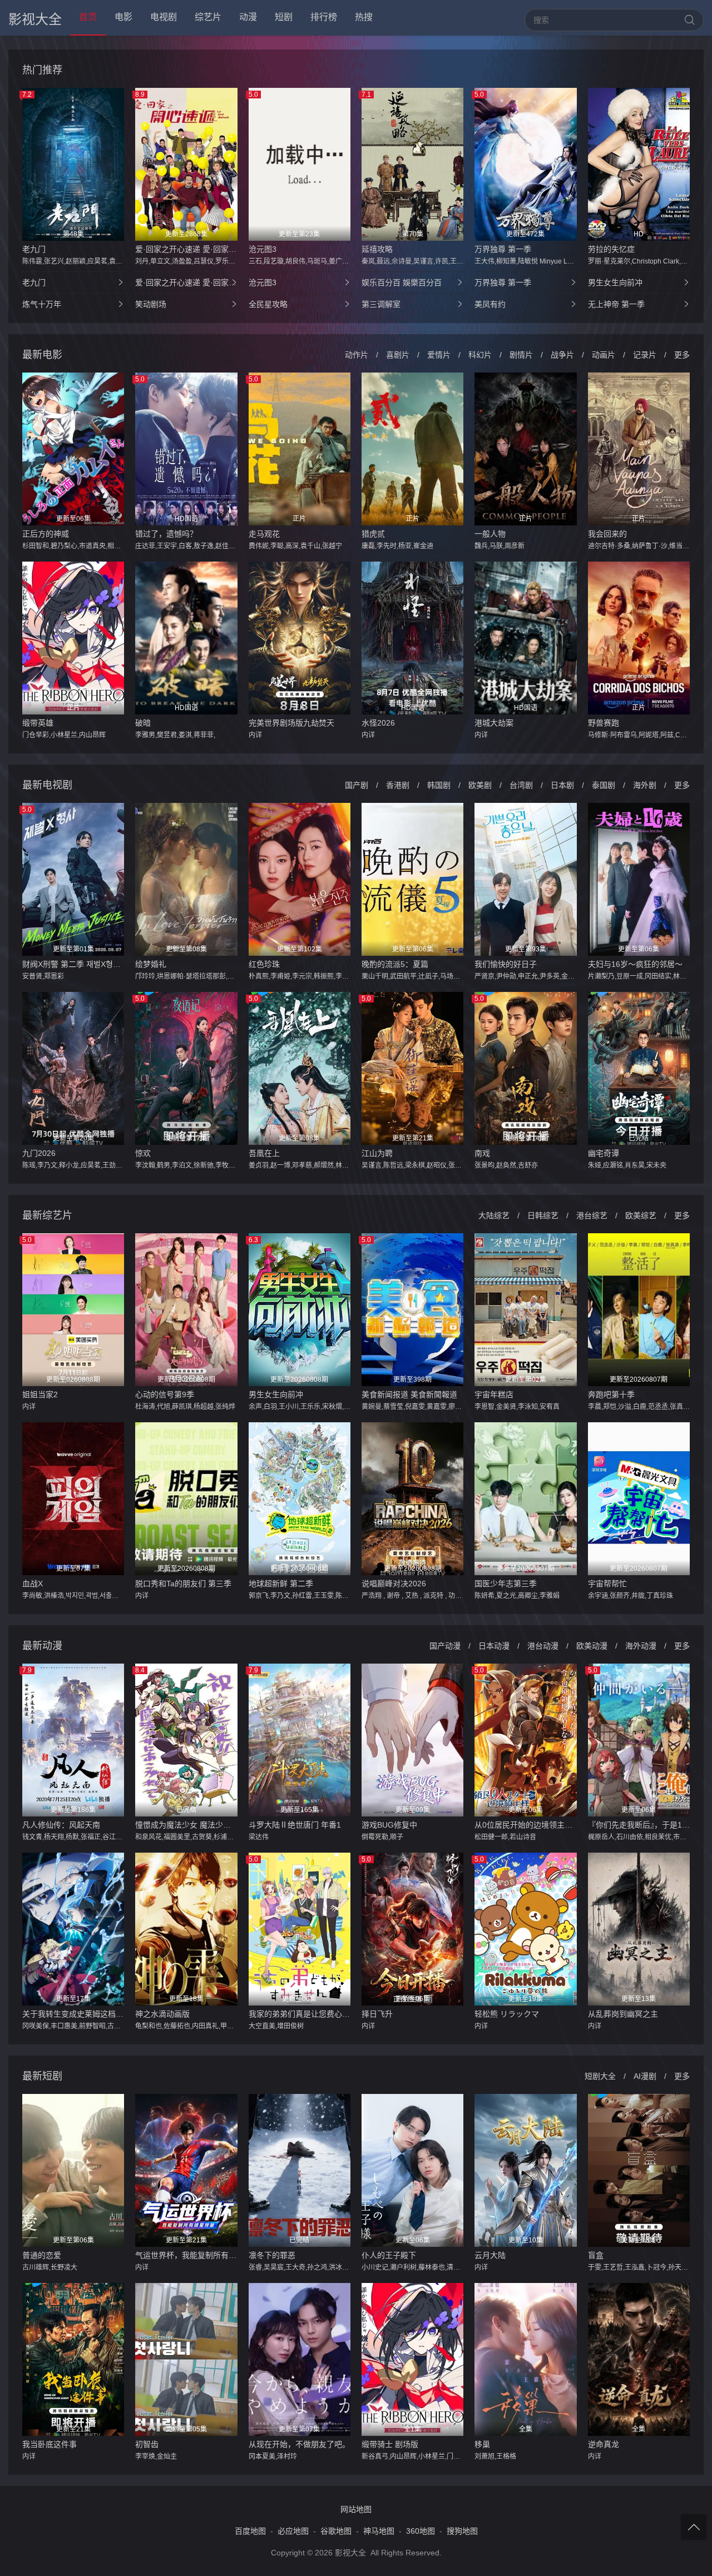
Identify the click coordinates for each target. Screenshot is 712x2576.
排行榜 (324, 17)
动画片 (604, 355)
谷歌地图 (336, 2531)
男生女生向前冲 (615, 282)
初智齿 (147, 2444)
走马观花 (264, 534)
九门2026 (39, 1153)
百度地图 (250, 2531)
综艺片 (208, 17)
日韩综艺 (543, 1215)
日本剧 (562, 785)
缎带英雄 (38, 723)
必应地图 (293, 2531)
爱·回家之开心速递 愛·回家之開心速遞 (186, 249)
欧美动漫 (592, 1646)
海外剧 (645, 785)
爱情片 (439, 355)
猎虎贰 (373, 534)
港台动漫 (543, 1646)
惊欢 (143, 1153)
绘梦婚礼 (151, 964)
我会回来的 (607, 534)
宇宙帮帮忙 (607, 1584)
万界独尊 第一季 (503, 249)
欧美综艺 (641, 1215)
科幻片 (480, 355)
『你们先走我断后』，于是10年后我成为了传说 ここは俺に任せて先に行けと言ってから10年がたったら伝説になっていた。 (639, 1825)
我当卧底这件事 (50, 2444)
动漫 (248, 17)
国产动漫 (445, 1646)
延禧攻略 (377, 249)
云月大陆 (490, 2255)
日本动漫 (494, 1646)
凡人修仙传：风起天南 (61, 1825)
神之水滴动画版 (162, 2014)
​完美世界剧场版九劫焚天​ (291, 723)
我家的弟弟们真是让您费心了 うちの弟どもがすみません (300, 2014)
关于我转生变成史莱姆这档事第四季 (73, 2014)
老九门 (34, 249)
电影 (123, 17)
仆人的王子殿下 (389, 2255)
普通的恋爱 (42, 2255)
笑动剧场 (151, 304)
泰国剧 (604, 785)
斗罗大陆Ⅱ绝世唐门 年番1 (295, 1825)
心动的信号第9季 (165, 1394)
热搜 (364, 17)
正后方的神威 (46, 534)
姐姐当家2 (40, 1394)
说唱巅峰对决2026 (394, 1584)
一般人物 (490, 534)
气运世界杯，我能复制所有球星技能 (186, 2255)
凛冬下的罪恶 (272, 2255)
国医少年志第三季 (506, 1584)
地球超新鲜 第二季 (281, 1584)
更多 (682, 355)
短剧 (284, 17)
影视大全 (35, 19)
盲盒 (596, 2255)
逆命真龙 (604, 2444)
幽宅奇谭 (604, 1153)
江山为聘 (377, 1153)
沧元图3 (263, 249)
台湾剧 (521, 785)
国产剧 (357, 785)
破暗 (143, 723)
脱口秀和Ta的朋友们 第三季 (183, 1584)
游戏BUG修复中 (389, 1825)
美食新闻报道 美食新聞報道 (409, 1394)
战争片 (562, 355)
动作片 (357, 355)
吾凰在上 (264, 1153)
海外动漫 (641, 1646)
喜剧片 (398, 355)
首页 (88, 17)
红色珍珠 (264, 964)
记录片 (645, 355)
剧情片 (521, 355)
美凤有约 (490, 304)
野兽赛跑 (604, 723)
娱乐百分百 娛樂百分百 (402, 282)
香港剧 (398, 785)
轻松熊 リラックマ (507, 2014)
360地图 (421, 2531)
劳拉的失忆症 (611, 249)
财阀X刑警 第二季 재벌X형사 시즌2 (73, 964)
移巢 (482, 2444)
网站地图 (356, 2509)
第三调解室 (381, 304)
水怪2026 (378, 723)
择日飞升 (377, 2014)
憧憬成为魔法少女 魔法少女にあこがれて (186, 1825)
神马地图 (379, 2531)
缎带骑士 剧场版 (390, 2444)
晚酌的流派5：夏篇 (395, 964)
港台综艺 (592, 1215)
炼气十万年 (42, 304)
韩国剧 (439, 785)
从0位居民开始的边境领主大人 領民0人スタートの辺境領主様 (525, 1825)
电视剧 (164, 17)
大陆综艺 (494, 1215)
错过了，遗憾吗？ (166, 534)
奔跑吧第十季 (611, 1394)
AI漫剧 (645, 2076)
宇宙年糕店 (494, 1394)
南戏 (482, 1153)
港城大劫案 (494, 723)
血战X (33, 1584)
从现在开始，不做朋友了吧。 (299, 2444)
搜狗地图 (462, 2531)
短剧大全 (600, 2076)
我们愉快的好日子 (506, 964)
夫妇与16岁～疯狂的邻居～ (635, 964)
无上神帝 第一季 (616, 304)
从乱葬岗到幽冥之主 (623, 2014)
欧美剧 (480, 785)
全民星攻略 (268, 304)
